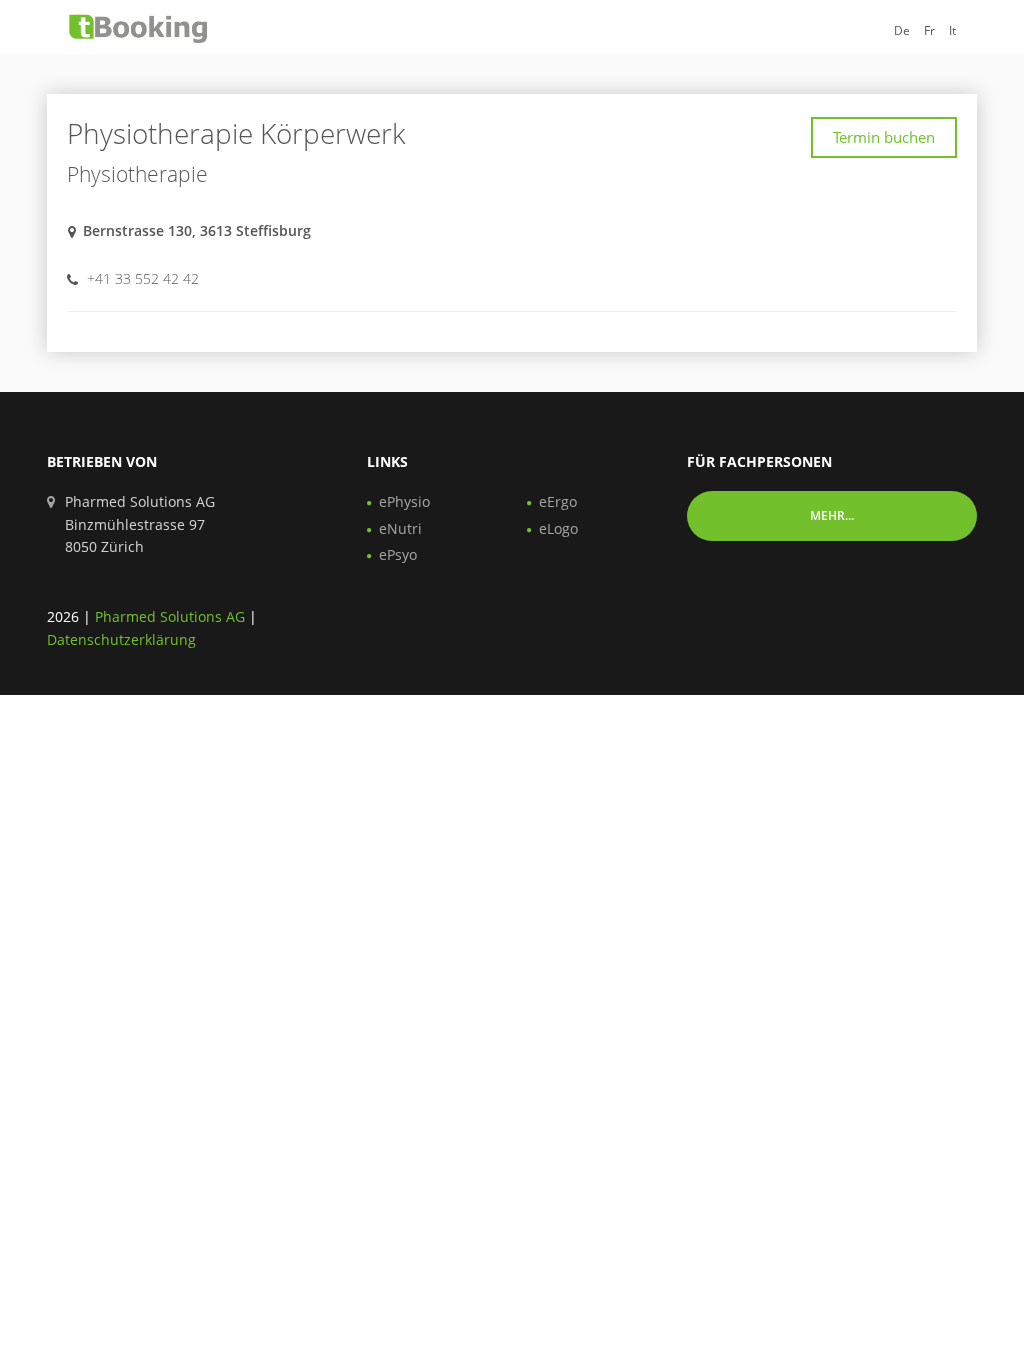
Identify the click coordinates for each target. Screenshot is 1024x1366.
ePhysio (404, 501)
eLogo (558, 528)
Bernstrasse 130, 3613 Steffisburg (197, 230)
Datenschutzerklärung (121, 639)
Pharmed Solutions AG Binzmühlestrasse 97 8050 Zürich (140, 524)
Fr (929, 30)
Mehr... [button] (832, 515)
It (952, 30)
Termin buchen (884, 137)
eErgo (558, 501)
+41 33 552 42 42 (143, 278)
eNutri (400, 528)
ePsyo (398, 554)
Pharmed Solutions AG (170, 616)
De (902, 30)
